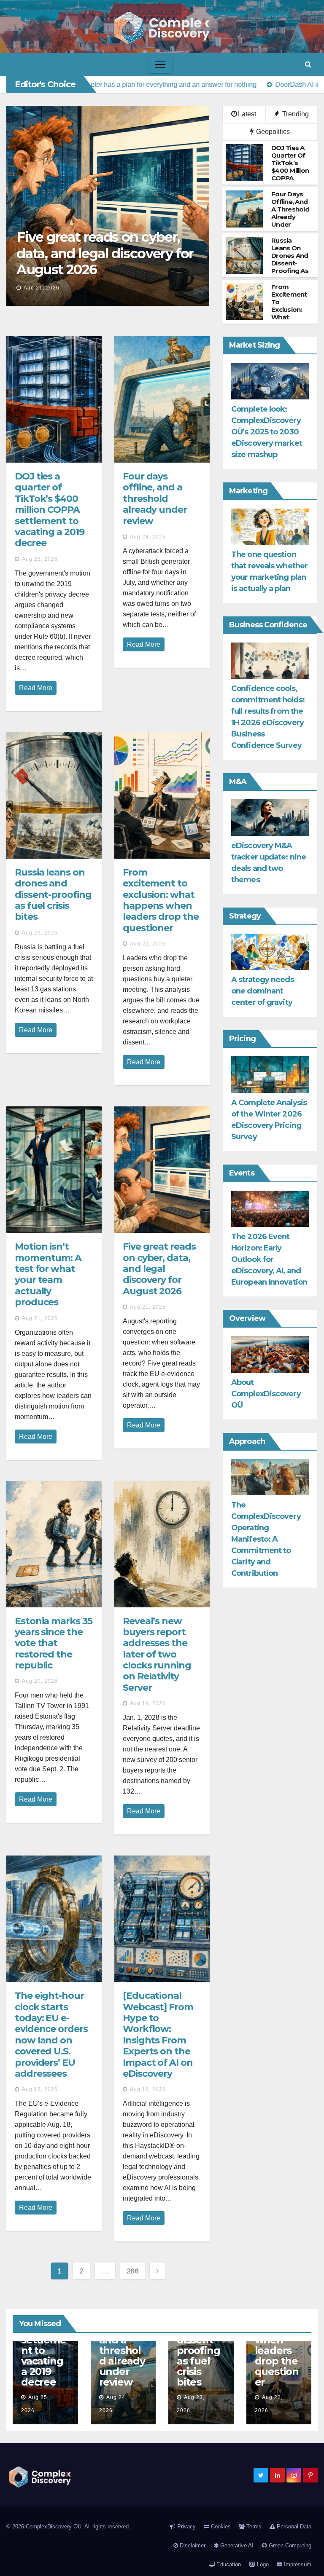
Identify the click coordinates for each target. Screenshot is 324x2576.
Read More (36, 688)
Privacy (186, 2526)
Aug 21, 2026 (42, 288)
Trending (295, 114)
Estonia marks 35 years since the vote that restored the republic (53, 1643)
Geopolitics (272, 132)
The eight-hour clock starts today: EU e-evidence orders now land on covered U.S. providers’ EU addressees (51, 2035)
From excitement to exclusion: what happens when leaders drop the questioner (161, 900)
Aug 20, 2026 (40, 1681)
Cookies (220, 2526)
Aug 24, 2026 (148, 537)
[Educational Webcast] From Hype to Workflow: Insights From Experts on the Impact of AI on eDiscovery (158, 2035)
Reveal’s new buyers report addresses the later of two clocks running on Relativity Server (157, 1654)
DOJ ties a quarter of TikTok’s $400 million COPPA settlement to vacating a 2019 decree (50, 510)
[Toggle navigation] (160, 64)
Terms (253, 2526)
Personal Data (293, 2526)
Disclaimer (192, 2545)
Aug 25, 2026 (40, 559)
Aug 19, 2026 (148, 1703)
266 (133, 2271)
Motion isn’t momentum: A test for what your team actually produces (48, 1274)
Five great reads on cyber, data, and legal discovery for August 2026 (105, 253)
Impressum (297, 2564)
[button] (308, 64)
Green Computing (289, 2545)
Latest (247, 114)
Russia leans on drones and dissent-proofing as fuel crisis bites (53, 895)
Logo (262, 2564)
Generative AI (236, 2545)
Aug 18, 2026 (40, 2089)
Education (228, 2564)
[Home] (14, 65)
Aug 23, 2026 (40, 933)
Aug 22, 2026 (148, 944)
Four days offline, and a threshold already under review (155, 499)
